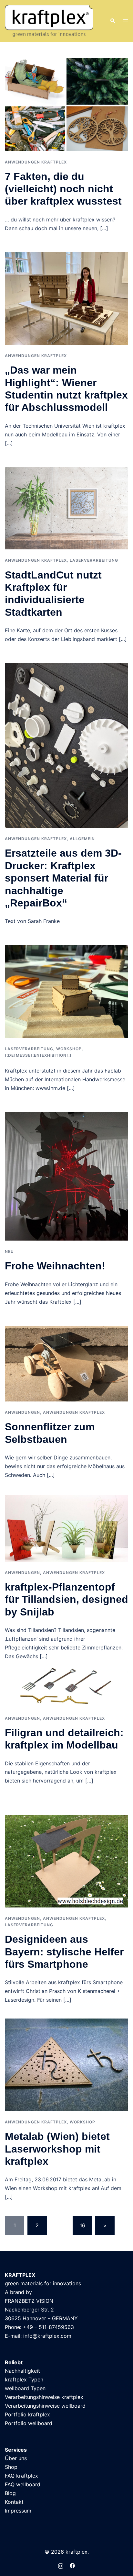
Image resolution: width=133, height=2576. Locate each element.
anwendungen (22, 1412)
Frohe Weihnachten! (55, 1266)
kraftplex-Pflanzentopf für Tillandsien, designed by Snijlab (66, 1599)
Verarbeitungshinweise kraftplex (44, 2397)
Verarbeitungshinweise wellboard (45, 2406)
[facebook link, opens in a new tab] (72, 2565)
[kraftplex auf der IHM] (66, 991)
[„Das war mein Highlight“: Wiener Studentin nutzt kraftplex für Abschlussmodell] (66, 298)
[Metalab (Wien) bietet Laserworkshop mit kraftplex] (66, 2064)
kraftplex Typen (24, 2379)
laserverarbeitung (94, 560)
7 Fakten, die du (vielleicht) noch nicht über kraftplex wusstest (63, 189)
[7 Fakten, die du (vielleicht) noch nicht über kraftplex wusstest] (66, 104)
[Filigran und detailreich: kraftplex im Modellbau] (66, 1687)
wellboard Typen (25, 2388)
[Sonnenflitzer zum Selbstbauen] (66, 1363)
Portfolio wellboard (29, 2423)
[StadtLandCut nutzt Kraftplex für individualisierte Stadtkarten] (66, 508)
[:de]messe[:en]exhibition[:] (38, 1055)
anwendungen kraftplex (36, 162)
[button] (112, 21)
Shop (11, 2467)
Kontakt (14, 2502)
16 (82, 2225)
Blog (10, 2493)
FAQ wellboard (23, 2484)
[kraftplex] (49, 20)
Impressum (18, 2511)
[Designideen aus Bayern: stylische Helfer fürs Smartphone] (66, 1861)
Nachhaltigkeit (22, 2371)
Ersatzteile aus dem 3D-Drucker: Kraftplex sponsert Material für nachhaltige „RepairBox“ (63, 878)
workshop (69, 1049)
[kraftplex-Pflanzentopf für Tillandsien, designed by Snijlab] (66, 1528)
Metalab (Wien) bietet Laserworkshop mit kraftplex (57, 2149)
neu (9, 1251)
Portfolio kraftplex (27, 2414)
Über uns (16, 2458)
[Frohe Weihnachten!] (66, 1176)
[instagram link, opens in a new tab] (61, 2565)
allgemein (82, 839)
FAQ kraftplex (21, 2476)
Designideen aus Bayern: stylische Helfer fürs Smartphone (64, 1952)
